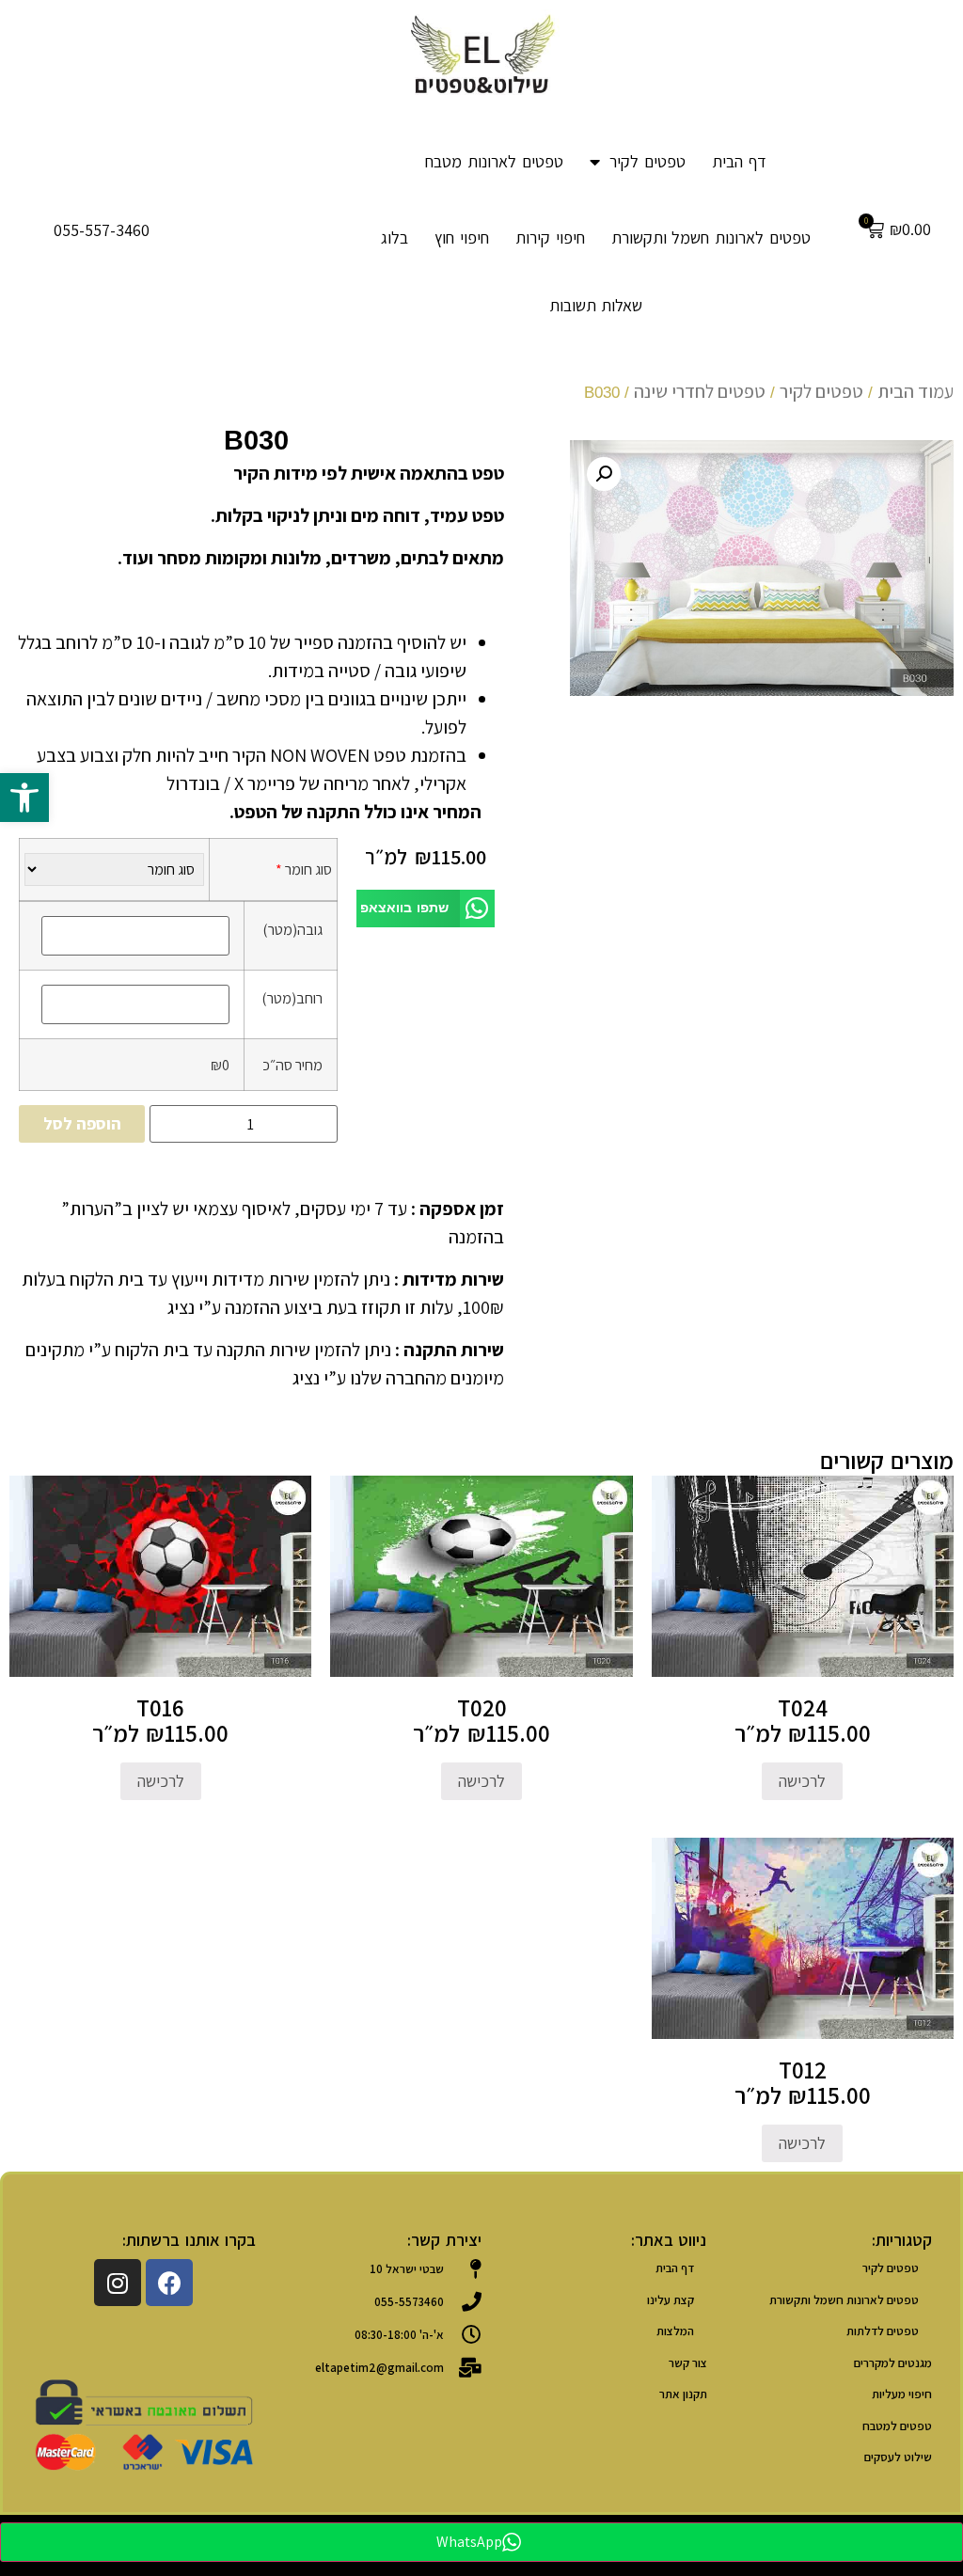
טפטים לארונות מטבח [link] (494, 161)
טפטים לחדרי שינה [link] (700, 391)
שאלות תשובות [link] (596, 305)
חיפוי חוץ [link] (462, 237)
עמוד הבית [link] (916, 391)
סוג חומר (304, 869)
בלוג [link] (395, 237)
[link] (24, 798)
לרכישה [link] (802, 1781)
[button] (425, 909)
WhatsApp (469, 2542)
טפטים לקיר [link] (647, 161)
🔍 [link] (604, 474)
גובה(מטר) (292, 929)
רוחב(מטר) (292, 998)
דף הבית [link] (739, 161)
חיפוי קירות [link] (550, 237)
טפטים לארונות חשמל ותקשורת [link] (711, 237)
